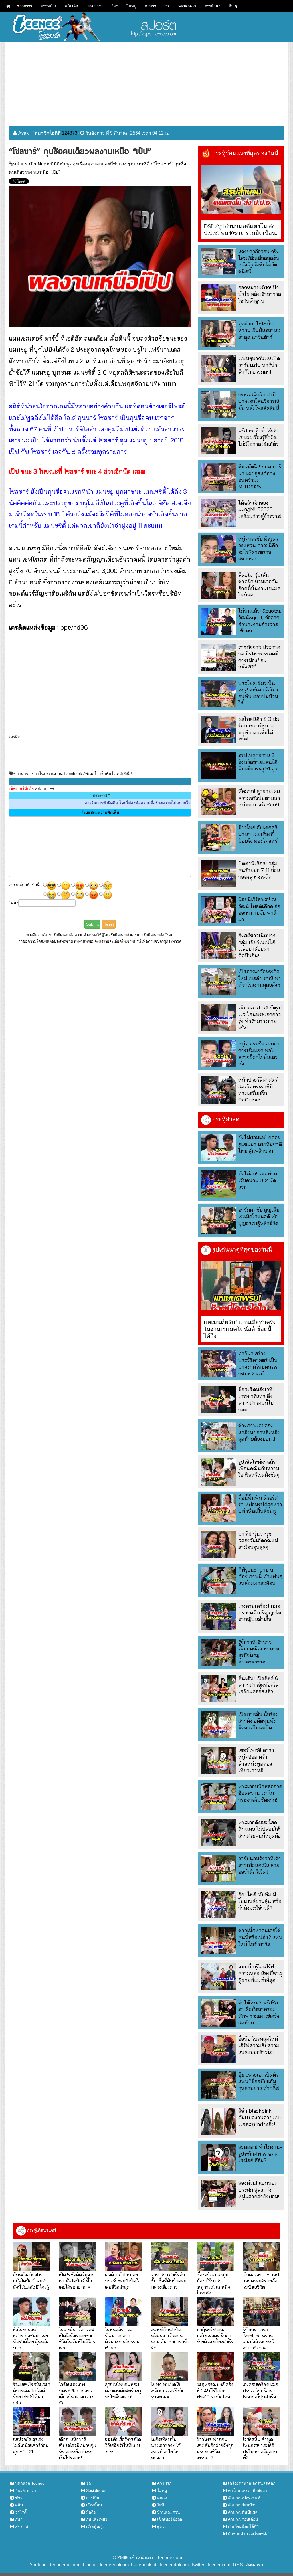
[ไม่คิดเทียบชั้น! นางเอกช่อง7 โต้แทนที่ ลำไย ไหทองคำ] (169, 2421)
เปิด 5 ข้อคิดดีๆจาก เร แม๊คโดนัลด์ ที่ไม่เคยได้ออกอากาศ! (77, 2281)
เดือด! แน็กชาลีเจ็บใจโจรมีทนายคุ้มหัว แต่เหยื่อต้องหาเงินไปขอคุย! (78, 2448)
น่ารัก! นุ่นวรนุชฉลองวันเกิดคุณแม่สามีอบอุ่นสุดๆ (258, 1541)
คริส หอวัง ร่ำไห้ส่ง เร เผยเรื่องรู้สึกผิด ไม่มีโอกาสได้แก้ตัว (258, 437)
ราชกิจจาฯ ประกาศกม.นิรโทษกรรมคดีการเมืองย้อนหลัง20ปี (259, 657)
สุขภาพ (22, 2526)
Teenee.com (170, 2558)
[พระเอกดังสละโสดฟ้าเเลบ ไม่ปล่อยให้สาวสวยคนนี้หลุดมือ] (218, 1833)
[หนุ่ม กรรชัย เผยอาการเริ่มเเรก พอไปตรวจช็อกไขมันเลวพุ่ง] (218, 1054)
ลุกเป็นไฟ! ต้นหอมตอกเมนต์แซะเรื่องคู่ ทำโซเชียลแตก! (123, 2390)
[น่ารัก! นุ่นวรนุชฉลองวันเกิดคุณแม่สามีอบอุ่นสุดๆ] (218, 1544)
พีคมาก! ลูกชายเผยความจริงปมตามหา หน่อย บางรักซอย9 (259, 798)
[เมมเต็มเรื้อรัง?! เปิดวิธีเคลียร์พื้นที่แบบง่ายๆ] (124, 2421)
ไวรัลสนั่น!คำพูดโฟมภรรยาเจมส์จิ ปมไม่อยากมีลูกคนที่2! (260, 2448)
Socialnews (187, 6)
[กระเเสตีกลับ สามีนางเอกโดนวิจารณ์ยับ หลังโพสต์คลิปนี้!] (218, 405)
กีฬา (115, 6)
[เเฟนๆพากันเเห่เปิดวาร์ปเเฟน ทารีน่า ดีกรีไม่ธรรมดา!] (218, 369)
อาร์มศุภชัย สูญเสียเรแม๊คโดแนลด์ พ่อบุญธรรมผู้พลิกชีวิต (259, 1217)
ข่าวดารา (25, 6)
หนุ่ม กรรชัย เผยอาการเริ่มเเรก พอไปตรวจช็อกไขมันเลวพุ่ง (259, 1054)
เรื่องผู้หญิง (95, 2526)
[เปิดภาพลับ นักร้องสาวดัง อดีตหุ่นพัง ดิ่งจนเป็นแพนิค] (218, 1724)
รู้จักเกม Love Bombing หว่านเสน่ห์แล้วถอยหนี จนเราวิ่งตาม (259, 2339)
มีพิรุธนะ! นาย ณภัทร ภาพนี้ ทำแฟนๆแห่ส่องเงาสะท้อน (260, 1577)
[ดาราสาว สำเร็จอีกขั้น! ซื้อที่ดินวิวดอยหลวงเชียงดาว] (169, 2257)
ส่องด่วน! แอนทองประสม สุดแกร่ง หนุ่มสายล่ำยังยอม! (259, 2190)
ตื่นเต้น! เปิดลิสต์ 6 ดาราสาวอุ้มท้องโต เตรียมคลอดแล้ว (258, 1685)
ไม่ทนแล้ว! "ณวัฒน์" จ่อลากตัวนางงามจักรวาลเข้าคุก (123, 2339)
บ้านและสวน (169, 2512)
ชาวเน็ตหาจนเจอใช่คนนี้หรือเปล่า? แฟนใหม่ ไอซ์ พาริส (260, 1937)
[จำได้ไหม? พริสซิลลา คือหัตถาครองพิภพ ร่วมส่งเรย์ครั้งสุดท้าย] (218, 2013)
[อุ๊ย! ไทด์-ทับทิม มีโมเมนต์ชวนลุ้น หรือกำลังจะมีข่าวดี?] (218, 1905)
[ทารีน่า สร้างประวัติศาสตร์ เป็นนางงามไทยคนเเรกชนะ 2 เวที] (218, 1364)
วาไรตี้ (21, 2512)
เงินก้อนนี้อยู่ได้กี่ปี (243, 2526)
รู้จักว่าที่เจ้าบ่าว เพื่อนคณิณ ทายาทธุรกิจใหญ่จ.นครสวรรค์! (259, 1652)
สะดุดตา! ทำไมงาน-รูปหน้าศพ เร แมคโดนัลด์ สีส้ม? (260, 2154)
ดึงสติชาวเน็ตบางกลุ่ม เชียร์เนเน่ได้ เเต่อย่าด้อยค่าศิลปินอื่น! (257, 945)
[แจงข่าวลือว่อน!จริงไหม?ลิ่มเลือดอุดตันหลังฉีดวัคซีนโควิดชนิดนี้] (218, 262)
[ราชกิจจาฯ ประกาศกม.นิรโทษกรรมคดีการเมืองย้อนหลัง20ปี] (218, 657)
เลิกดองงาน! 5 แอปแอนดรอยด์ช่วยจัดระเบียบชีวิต (261, 2281)
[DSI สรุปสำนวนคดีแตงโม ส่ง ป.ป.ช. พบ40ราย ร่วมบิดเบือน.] (241, 189)
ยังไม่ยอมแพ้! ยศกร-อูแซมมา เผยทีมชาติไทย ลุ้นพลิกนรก (260, 1144)
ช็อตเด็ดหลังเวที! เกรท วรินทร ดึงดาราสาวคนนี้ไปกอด (256, 1399)
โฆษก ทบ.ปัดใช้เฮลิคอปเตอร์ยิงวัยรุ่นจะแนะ (168, 2390)
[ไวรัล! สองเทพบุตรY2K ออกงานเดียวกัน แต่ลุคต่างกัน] (78, 2367)
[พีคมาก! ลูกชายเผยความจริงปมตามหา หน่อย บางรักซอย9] (218, 801)
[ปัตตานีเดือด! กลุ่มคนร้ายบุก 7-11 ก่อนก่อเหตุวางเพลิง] (218, 874)
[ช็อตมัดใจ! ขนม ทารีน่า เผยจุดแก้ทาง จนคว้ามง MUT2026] (218, 477)
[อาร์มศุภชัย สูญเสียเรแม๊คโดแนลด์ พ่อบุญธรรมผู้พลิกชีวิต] (218, 1220)
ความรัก (164, 2483)
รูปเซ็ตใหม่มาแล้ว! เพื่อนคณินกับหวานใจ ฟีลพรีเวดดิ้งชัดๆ (259, 1468)
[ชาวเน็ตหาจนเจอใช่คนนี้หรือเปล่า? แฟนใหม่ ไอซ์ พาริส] (218, 1941)
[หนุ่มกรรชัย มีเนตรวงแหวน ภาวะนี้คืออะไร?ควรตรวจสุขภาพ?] (218, 549)
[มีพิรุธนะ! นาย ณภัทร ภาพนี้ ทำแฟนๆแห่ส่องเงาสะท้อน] (218, 1580)
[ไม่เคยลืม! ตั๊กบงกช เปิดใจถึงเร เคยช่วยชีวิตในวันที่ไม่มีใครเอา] (78, 2312)
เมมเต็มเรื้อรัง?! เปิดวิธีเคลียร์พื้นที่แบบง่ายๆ (123, 2445)
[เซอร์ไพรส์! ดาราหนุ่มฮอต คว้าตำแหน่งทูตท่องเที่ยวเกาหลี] (218, 1761)
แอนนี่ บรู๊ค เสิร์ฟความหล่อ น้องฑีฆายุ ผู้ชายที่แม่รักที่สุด (260, 1973)
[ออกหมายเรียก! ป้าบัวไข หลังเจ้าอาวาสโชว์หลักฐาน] (218, 298)
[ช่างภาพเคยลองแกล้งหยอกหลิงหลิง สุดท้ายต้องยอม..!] (218, 1436)
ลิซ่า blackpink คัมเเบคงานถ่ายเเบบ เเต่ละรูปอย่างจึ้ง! (260, 2118)
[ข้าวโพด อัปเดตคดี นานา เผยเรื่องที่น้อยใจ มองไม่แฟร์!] (218, 838)
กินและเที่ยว (97, 2519)
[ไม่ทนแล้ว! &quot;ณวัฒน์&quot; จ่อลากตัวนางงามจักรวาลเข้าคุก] (218, 621)
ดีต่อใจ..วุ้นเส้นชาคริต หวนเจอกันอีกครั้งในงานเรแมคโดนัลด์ (259, 585)
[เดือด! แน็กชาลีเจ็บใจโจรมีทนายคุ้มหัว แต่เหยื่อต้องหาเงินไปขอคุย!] (78, 2421)
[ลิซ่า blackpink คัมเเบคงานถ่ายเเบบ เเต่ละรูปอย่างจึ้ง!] (218, 2121)
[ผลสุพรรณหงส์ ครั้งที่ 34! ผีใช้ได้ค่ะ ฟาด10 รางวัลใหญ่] (215, 2367)
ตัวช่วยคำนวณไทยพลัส (248, 2534)
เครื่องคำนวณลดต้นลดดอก (252, 2483)
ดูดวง (162, 2526)
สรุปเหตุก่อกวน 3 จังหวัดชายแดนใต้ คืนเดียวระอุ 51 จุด (258, 762)
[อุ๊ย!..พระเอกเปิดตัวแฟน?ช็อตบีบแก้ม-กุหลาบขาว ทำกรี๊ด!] (218, 2085)
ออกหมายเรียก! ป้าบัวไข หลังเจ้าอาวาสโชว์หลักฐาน (260, 294)
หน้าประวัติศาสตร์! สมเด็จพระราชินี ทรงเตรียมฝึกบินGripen (259, 1090)
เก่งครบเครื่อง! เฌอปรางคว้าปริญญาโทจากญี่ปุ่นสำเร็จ (260, 1613)
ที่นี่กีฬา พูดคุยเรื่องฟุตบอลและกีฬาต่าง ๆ (90, 164)
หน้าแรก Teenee (30, 2483)
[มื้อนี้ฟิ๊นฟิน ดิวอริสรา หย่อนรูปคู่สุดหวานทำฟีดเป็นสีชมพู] (218, 1508)
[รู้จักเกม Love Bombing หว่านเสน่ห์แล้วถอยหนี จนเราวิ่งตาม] (261, 2312)
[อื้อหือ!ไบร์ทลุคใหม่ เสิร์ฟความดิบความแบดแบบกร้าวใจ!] (218, 2049)
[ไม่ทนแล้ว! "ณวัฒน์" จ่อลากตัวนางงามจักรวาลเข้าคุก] (124, 2312)
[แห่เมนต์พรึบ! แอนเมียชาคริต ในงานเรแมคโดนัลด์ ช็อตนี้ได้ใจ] (241, 1286)
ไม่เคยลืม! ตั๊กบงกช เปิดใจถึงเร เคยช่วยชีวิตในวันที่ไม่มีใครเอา (77, 2339)
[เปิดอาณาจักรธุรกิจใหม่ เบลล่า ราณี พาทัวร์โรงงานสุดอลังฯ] (218, 982)
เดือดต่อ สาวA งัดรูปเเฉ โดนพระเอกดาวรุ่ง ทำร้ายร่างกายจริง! (260, 1018)
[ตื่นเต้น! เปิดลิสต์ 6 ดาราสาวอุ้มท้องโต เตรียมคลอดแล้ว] (218, 1688)
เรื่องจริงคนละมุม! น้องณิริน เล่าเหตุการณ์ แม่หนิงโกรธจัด (213, 2284)
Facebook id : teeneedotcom (159, 2565)
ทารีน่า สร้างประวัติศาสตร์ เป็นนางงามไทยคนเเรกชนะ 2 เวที (258, 1363)
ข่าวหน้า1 (48, 6)
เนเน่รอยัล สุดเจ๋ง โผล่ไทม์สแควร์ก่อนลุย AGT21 (31, 2445)
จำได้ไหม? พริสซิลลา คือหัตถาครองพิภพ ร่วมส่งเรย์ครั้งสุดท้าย (259, 2013)
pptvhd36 (74, 627)
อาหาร (151, 6)
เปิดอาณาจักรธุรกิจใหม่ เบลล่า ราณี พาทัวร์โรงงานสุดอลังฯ (260, 978)
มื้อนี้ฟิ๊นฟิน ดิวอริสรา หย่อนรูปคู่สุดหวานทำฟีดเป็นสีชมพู (260, 1505)
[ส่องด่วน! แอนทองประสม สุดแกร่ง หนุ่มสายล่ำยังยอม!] (218, 2193)
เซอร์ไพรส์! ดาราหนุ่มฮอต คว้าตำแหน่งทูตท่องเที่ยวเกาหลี (256, 1760)
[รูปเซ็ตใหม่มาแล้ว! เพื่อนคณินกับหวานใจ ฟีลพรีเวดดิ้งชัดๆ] (218, 1472)
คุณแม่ (163, 2498)
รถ (167, 6)
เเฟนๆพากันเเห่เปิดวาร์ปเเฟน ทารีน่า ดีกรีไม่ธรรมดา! (259, 365)
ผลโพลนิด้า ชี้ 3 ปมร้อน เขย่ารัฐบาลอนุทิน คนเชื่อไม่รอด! (259, 729)
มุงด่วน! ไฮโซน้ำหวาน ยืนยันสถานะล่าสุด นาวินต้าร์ (259, 330)
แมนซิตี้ (142, 164)
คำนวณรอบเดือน (243, 2519)
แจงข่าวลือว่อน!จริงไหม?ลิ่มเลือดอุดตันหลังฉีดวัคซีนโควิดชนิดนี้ (259, 261)
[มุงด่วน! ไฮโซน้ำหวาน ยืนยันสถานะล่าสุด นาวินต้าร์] (218, 334)
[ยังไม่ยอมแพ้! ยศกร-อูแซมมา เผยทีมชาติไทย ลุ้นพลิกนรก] (218, 1148)
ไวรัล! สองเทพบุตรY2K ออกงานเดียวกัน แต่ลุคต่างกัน (76, 2393)
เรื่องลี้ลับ (94, 2505)
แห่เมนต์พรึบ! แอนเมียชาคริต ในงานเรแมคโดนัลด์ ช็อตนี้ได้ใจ (240, 1329)
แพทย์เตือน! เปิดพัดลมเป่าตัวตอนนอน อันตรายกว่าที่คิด (169, 2339)
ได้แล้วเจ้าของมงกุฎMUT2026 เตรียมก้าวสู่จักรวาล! (260, 509)
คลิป (19, 2505)
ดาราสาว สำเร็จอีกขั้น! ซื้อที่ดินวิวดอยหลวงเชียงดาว (169, 2281)
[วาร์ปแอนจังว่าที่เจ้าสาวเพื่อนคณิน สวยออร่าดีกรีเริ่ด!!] (218, 1869)
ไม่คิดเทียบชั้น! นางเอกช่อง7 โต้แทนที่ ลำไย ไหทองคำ (166, 2448)
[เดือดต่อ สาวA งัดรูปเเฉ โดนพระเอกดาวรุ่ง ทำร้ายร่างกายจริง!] (218, 1018)
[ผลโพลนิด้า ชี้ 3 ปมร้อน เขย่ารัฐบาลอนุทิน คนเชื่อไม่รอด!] (218, 729)
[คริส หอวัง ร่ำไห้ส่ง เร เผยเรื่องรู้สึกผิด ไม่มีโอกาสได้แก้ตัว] (218, 441)
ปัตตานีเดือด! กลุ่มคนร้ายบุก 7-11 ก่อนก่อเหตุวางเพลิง (259, 870)
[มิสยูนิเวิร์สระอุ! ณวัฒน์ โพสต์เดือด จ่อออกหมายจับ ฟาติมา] (218, 910)
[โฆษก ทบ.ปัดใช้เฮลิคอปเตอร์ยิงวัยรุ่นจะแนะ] (169, 2367)
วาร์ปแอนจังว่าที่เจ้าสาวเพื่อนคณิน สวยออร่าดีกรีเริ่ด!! (260, 1865)
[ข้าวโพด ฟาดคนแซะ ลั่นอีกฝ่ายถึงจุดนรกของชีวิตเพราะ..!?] (215, 2421)
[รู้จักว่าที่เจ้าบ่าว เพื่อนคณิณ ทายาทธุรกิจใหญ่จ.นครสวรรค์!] (218, 1652)
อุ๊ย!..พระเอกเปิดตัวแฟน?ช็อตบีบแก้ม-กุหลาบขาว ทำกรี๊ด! (259, 2081)
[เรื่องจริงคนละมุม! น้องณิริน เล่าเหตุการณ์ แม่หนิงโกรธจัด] (215, 2257)
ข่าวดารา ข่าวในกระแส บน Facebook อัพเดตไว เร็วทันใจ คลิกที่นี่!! (73, 774)
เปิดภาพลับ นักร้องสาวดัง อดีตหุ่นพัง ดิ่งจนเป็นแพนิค (258, 1721)
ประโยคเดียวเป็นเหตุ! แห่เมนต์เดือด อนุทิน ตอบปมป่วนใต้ (259, 693)
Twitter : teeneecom (209, 2565)
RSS (238, 2565)
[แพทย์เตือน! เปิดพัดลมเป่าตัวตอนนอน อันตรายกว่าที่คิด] (169, 2312)
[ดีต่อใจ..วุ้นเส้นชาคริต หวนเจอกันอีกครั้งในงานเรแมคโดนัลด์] (218, 585)
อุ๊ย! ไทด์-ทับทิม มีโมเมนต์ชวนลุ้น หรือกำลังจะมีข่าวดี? (260, 1901)
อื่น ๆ (233, 6)
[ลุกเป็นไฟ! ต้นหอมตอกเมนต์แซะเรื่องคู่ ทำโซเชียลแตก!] (124, 2367)
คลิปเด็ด (71, 6)
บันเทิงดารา (26, 2490)
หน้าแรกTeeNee (30, 164)
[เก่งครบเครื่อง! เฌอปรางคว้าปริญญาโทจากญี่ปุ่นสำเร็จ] (218, 1616)
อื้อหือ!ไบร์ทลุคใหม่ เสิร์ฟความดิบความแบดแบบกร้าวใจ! (259, 2045)
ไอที (161, 2505)
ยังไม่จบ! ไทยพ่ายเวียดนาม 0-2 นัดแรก (258, 1180)
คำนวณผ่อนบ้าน (242, 2505)
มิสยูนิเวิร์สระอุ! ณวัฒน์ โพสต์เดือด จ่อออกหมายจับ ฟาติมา (259, 909)
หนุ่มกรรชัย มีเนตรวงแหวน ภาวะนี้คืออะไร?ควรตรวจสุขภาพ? (258, 549)
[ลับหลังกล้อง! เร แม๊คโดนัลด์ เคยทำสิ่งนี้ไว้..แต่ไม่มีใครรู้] (32, 2257)
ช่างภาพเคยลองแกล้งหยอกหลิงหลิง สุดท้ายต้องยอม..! (259, 1432)
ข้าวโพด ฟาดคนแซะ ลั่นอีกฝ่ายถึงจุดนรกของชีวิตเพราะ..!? (215, 2448)
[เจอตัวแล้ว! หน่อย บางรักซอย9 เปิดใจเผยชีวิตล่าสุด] (124, 2257)
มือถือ (91, 2512)
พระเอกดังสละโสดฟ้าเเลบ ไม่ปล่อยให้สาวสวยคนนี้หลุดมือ (260, 1829)
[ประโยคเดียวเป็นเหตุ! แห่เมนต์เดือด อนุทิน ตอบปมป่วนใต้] (218, 693)
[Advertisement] (146, 82)
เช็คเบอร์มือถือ (170, 2519)
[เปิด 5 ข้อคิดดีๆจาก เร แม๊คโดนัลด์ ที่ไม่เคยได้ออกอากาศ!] (78, 2257)
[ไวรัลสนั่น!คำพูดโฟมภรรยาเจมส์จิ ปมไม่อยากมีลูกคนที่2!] (261, 2421)
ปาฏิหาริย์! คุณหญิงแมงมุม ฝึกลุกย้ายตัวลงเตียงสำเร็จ (215, 2336)
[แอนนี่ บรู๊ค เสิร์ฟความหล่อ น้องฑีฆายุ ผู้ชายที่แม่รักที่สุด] (218, 1977)
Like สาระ (95, 6)
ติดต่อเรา (253, 2565)
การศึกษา (213, 6)
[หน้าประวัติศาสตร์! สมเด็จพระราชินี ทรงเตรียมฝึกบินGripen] (218, 1090)
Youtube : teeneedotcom (54, 2565)
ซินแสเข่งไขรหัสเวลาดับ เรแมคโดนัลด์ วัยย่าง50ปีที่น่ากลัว (32, 2393)
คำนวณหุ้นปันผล (243, 2512)
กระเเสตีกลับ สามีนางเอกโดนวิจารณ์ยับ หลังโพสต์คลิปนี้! (260, 401)
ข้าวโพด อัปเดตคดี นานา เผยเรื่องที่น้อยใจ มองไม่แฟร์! (259, 834)
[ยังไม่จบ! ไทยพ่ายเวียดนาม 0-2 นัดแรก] (218, 1184)
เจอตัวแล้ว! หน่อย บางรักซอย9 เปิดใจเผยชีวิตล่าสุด (123, 2281)
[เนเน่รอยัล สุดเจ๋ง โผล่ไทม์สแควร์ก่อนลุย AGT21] (32, 2421)
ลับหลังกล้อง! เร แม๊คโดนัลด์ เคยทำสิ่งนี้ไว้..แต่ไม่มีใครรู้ (31, 2281)
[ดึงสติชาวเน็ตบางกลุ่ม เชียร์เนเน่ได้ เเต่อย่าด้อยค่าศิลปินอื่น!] (218, 946)
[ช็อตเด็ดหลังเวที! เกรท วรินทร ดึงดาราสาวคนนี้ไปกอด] (218, 1400)
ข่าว (19, 2498)
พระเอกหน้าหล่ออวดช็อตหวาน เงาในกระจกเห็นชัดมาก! (260, 1793)
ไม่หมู (132, 6)
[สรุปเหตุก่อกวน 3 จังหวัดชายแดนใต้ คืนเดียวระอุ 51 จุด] (218, 765)
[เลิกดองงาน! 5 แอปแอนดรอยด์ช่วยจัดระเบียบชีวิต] (261, 2257)
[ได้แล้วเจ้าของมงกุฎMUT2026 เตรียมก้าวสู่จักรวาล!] (218, 513)
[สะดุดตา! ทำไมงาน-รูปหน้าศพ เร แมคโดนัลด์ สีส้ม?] (218, 2157)
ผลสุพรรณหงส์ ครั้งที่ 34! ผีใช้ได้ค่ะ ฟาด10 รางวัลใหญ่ (215, 2390)
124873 (70, 133)
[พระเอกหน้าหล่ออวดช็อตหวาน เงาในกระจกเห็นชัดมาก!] (218, 1797)
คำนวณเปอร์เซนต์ (244, 2498)
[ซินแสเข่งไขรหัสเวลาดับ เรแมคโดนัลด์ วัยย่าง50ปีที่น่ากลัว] (32, 2367)
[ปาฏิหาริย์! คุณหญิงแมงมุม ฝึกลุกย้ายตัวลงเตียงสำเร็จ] (215, 2312)
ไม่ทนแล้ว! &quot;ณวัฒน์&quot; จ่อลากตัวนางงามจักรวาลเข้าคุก (260, 621)
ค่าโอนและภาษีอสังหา (248, 2490)
